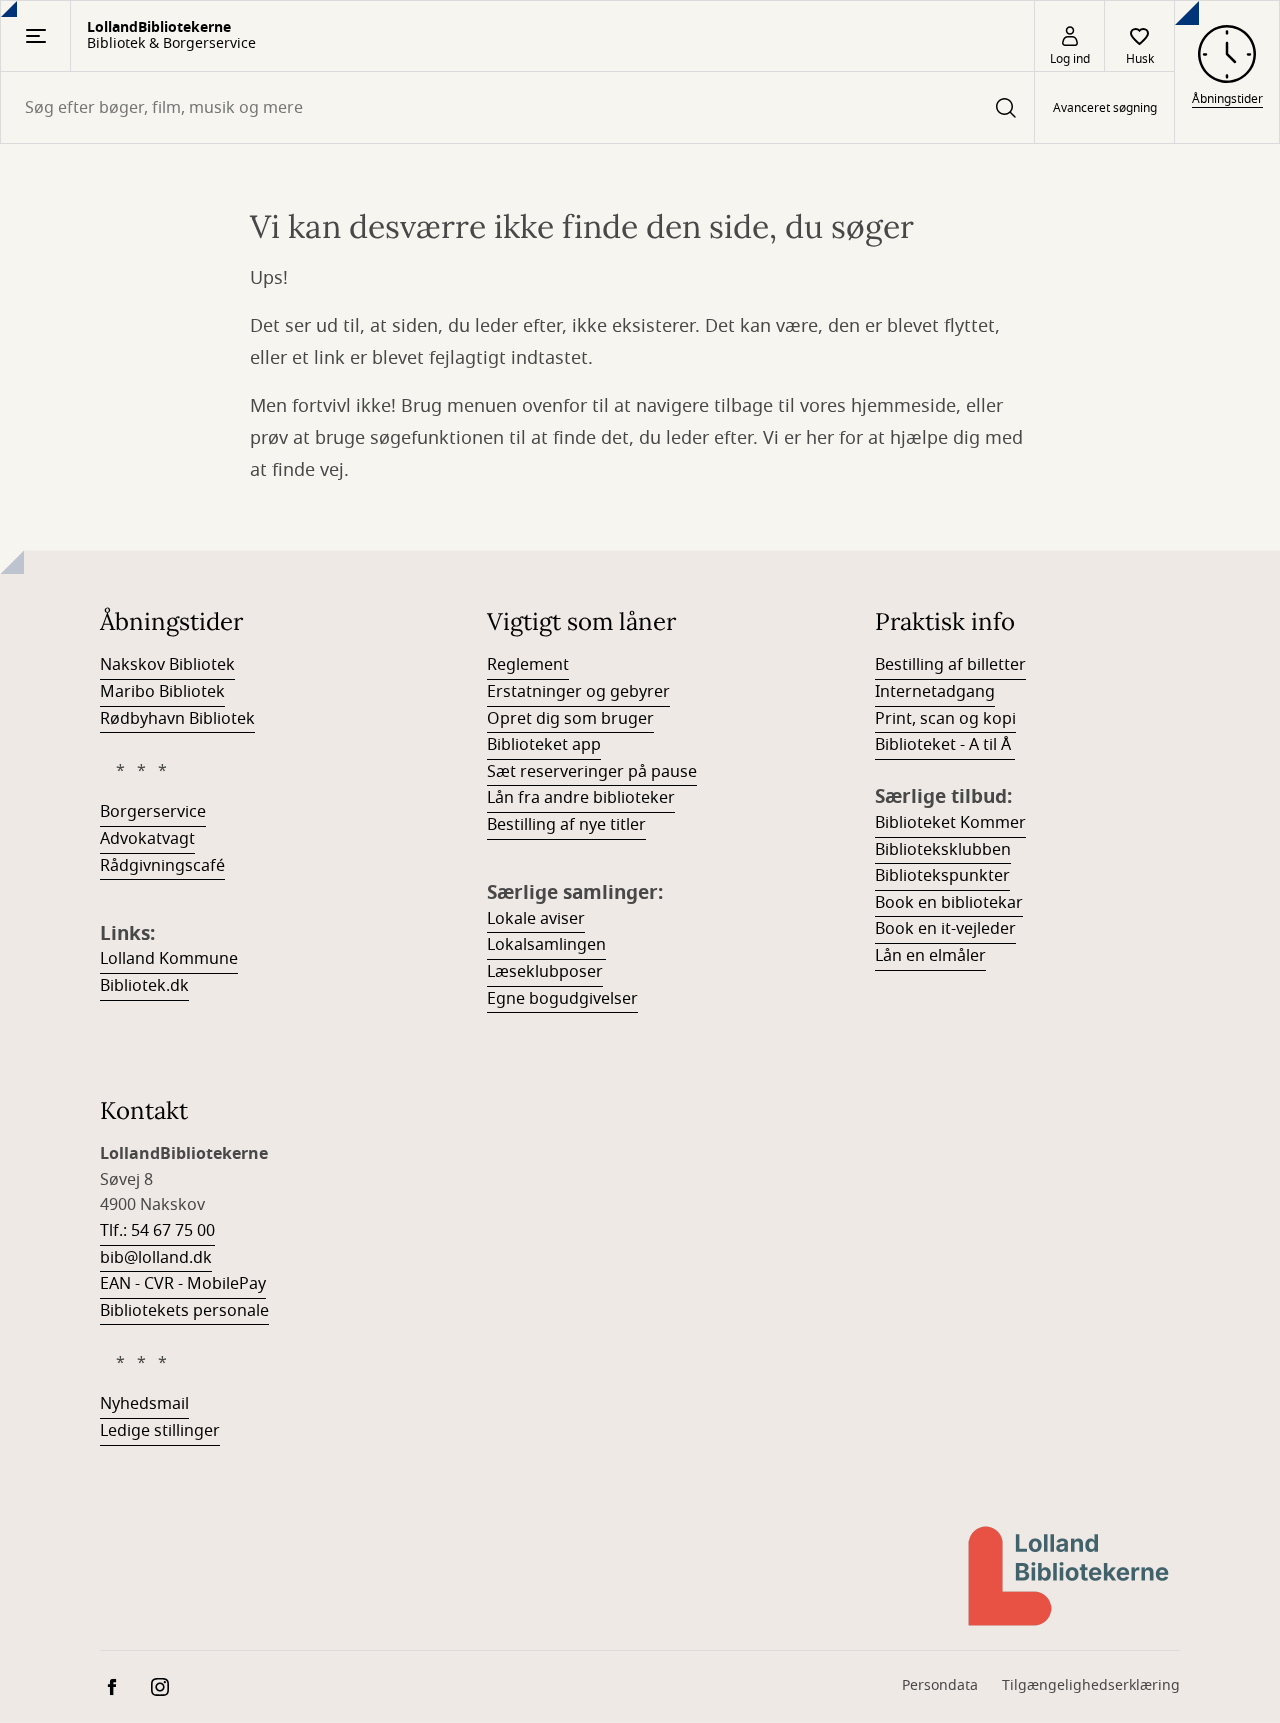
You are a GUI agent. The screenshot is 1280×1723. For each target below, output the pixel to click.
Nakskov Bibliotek (167, 665)
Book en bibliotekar (949, 903)
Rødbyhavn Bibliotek (177, 719)
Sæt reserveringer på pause (592, 772)
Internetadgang (935, 692)
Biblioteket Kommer (950, 823)
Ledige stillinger (160, 1431)
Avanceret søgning (1105, 108)
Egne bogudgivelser (562, 999)
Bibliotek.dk (144, 986)
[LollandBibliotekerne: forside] (1070, 1576)
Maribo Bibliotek (162, 692)
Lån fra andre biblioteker (581, 798)
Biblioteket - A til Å (945, 745)
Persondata (940, 1685)
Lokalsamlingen (546, 945)
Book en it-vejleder (945, 929)
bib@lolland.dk (156, 1258)
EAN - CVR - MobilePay (183, 1284)
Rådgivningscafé (162, 866)
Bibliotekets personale (184, 1311)
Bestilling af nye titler (566, 825)
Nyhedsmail (144, 1404)
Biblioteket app (544, 745)
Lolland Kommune (169, 959)
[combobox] (517, 107)
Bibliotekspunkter (942, 876)
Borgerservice (153, 812)
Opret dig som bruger (570, 719)
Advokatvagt (147, 839)
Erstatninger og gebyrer (578, 692)
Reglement (528, 665)
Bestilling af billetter (950, 665)
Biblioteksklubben (943, 850)
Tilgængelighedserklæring (1091, 1685)
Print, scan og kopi (945, 719)
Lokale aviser (536, 919)
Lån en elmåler (930, 956)
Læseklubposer (545, 972)
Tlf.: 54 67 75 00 (157, 1231)
